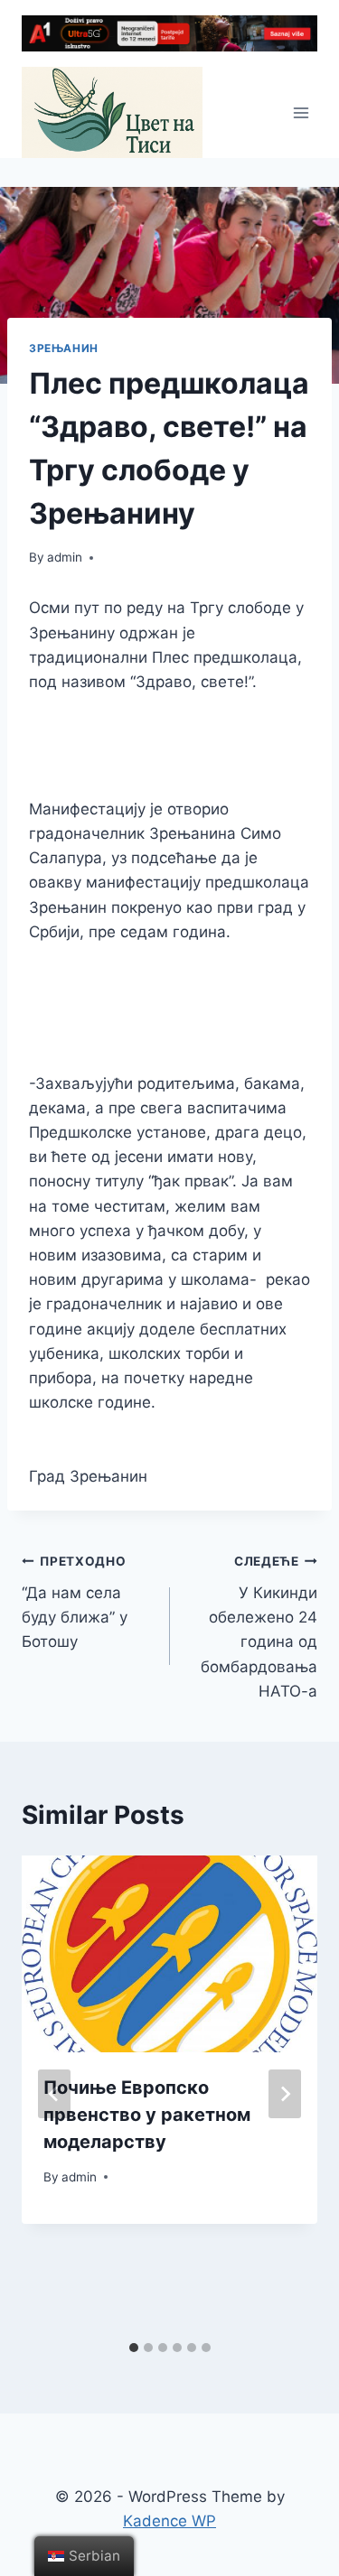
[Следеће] (285, 2094)
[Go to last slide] (54, 2094)
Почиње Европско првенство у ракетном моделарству (147, 2115)
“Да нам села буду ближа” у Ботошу (75, 1602)
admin (65, 557)
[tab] (134, 2348)
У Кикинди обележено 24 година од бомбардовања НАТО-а (259, 1627)
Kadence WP (169, 2521)
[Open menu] (301, 112)
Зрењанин (64, 348)
